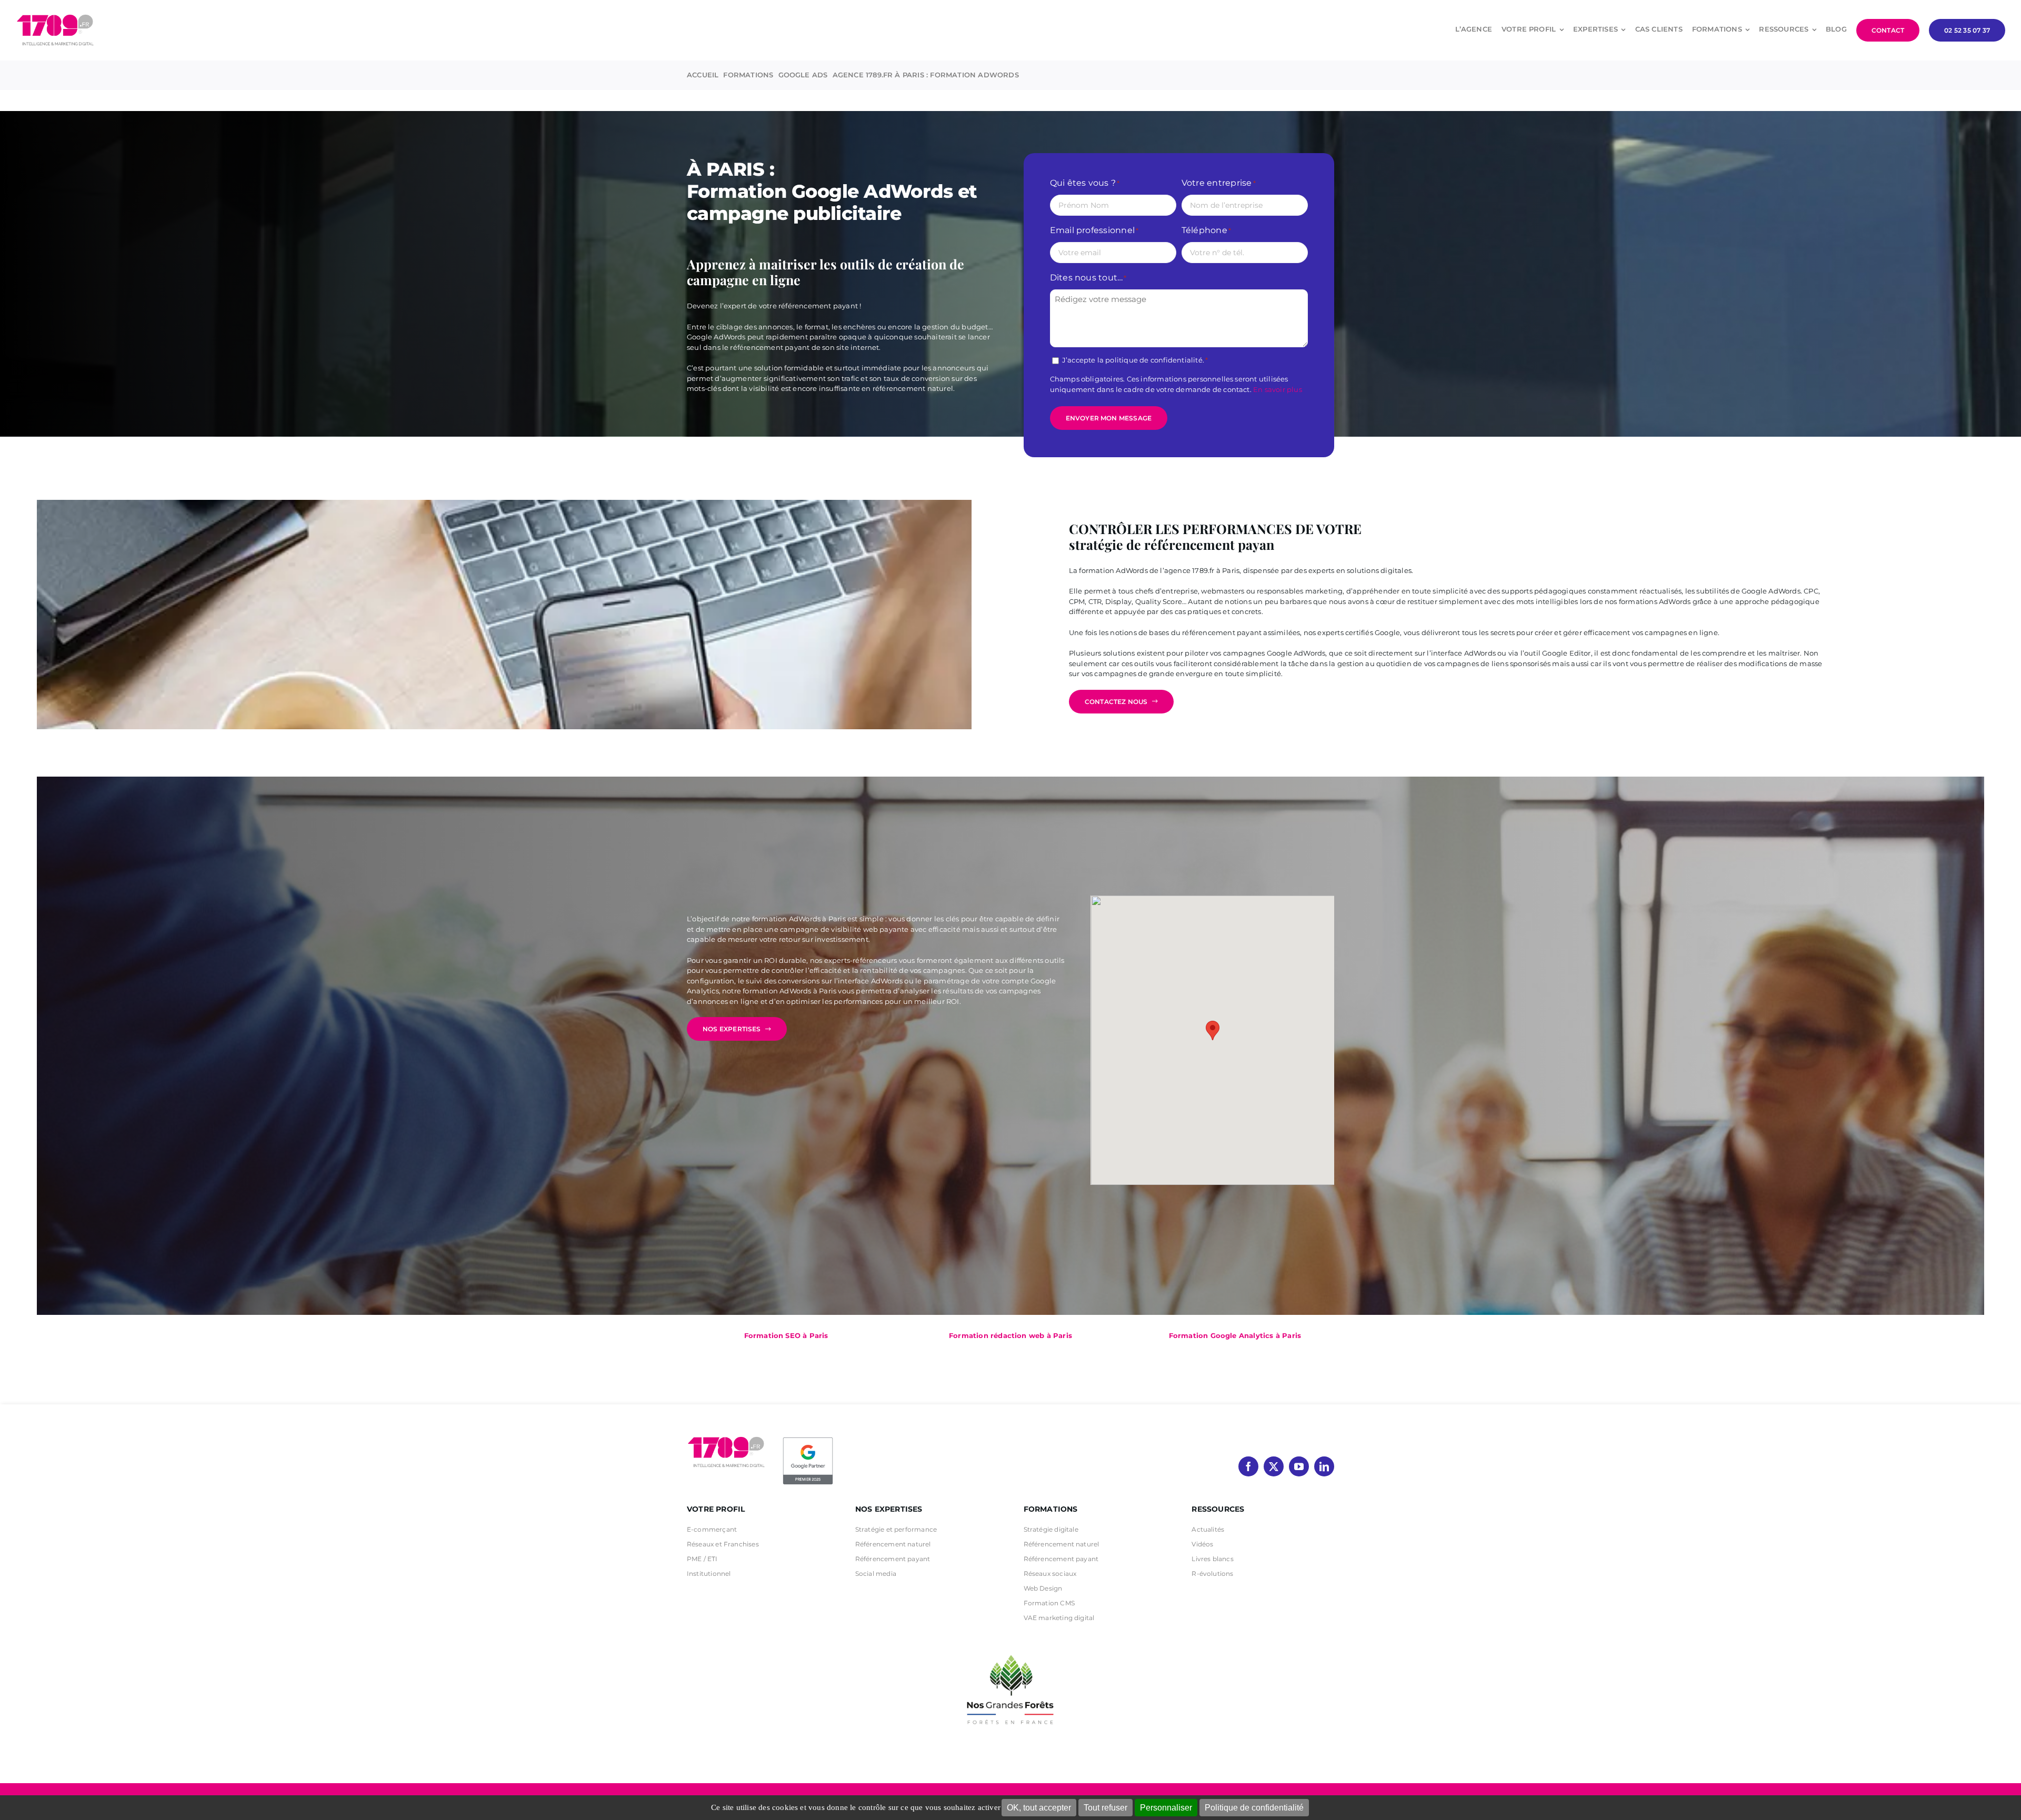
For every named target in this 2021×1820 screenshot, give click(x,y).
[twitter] (1274, 1466)
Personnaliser (1166, 1808)
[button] (1213, 1030)
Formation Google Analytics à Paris (1235, 1335)
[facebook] (1248, 1466)
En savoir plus (1278, 389)
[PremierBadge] (808, 1439)
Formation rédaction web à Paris (1010, 1335)
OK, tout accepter (1039, 1808)
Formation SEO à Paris (786, 1335)
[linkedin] (1324, 1466)
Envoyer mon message (1109, 418)
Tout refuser (1105, 1808)
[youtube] (1299, 1466)
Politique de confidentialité (1254, 1808)
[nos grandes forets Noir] (1010, 1650)
